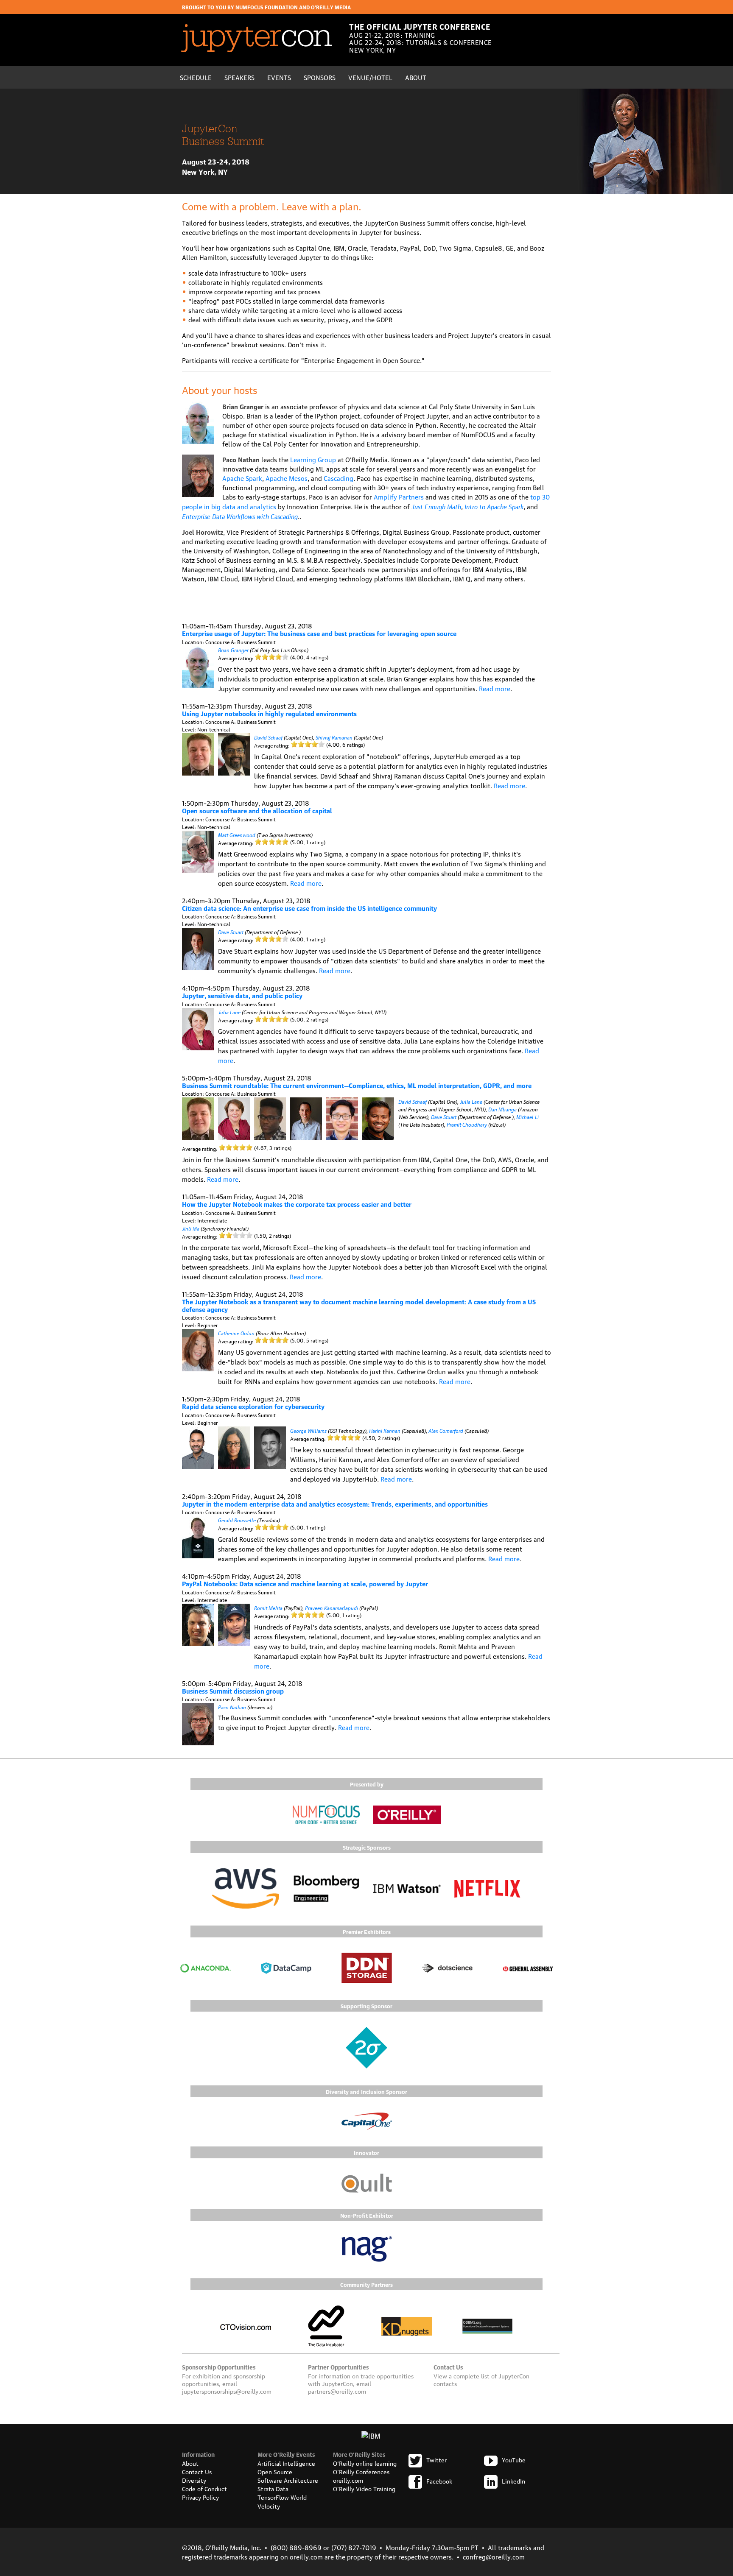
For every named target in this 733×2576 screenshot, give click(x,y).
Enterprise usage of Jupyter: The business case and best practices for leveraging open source (319, 633)
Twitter (436, 2459)
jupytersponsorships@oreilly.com (227, 2391)
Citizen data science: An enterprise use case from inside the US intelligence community (309, 908)
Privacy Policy (200, 2497)
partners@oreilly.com (337, 2391)
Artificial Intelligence (286, 2463)
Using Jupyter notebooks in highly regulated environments (269, 713)
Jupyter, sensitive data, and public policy (242, 995)
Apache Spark (242, 478)
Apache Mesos (287, 478)
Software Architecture (288, 2480)
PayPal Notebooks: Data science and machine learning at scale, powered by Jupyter (305, 1583)
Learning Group (313, 459)
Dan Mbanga (502, 1109)
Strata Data (273, 2488)
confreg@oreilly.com (494, 2556)
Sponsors (320, 77)
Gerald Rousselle (237, 1520)
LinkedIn (513, 2481)
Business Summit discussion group (233, 1691)
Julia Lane (229, 1012)
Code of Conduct (204, 2488)
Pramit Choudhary (467, 1124)
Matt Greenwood (237, 834)
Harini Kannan (385, 1430)
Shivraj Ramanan (334, 737)
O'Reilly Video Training (364, 2488)
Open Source (275, 2471)
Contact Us (197, 2471)
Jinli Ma (191, 1228)
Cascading (339, 478)
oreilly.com (348, 2480)
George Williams (308, 1430)
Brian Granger (233, 649)
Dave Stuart (231, 931)
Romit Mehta (268, 1607)
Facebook (439, 2481)
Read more (495, 688)
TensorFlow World (282, 2497)
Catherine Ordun (236, 1333)
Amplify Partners (399, 497)
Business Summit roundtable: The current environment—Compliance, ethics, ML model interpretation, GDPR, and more (357, 1085)
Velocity (269, 2506)
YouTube (514, 2459)
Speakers (239, 77)
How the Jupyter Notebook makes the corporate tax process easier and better (297, 1204)
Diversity (194, 2480)
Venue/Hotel (370, 77)
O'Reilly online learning (365, 2463)
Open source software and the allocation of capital (257, 810)
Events (279, 77)
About (416, 77)
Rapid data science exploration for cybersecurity (253, 1406)
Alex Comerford (446, 1430)
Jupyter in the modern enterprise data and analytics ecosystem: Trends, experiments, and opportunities (335, 1504)
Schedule (196, 77)
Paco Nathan (232, 1707)
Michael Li (527, 1116)
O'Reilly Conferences (361, 2471)
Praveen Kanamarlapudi (332, 1607)
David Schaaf (268, 737)
